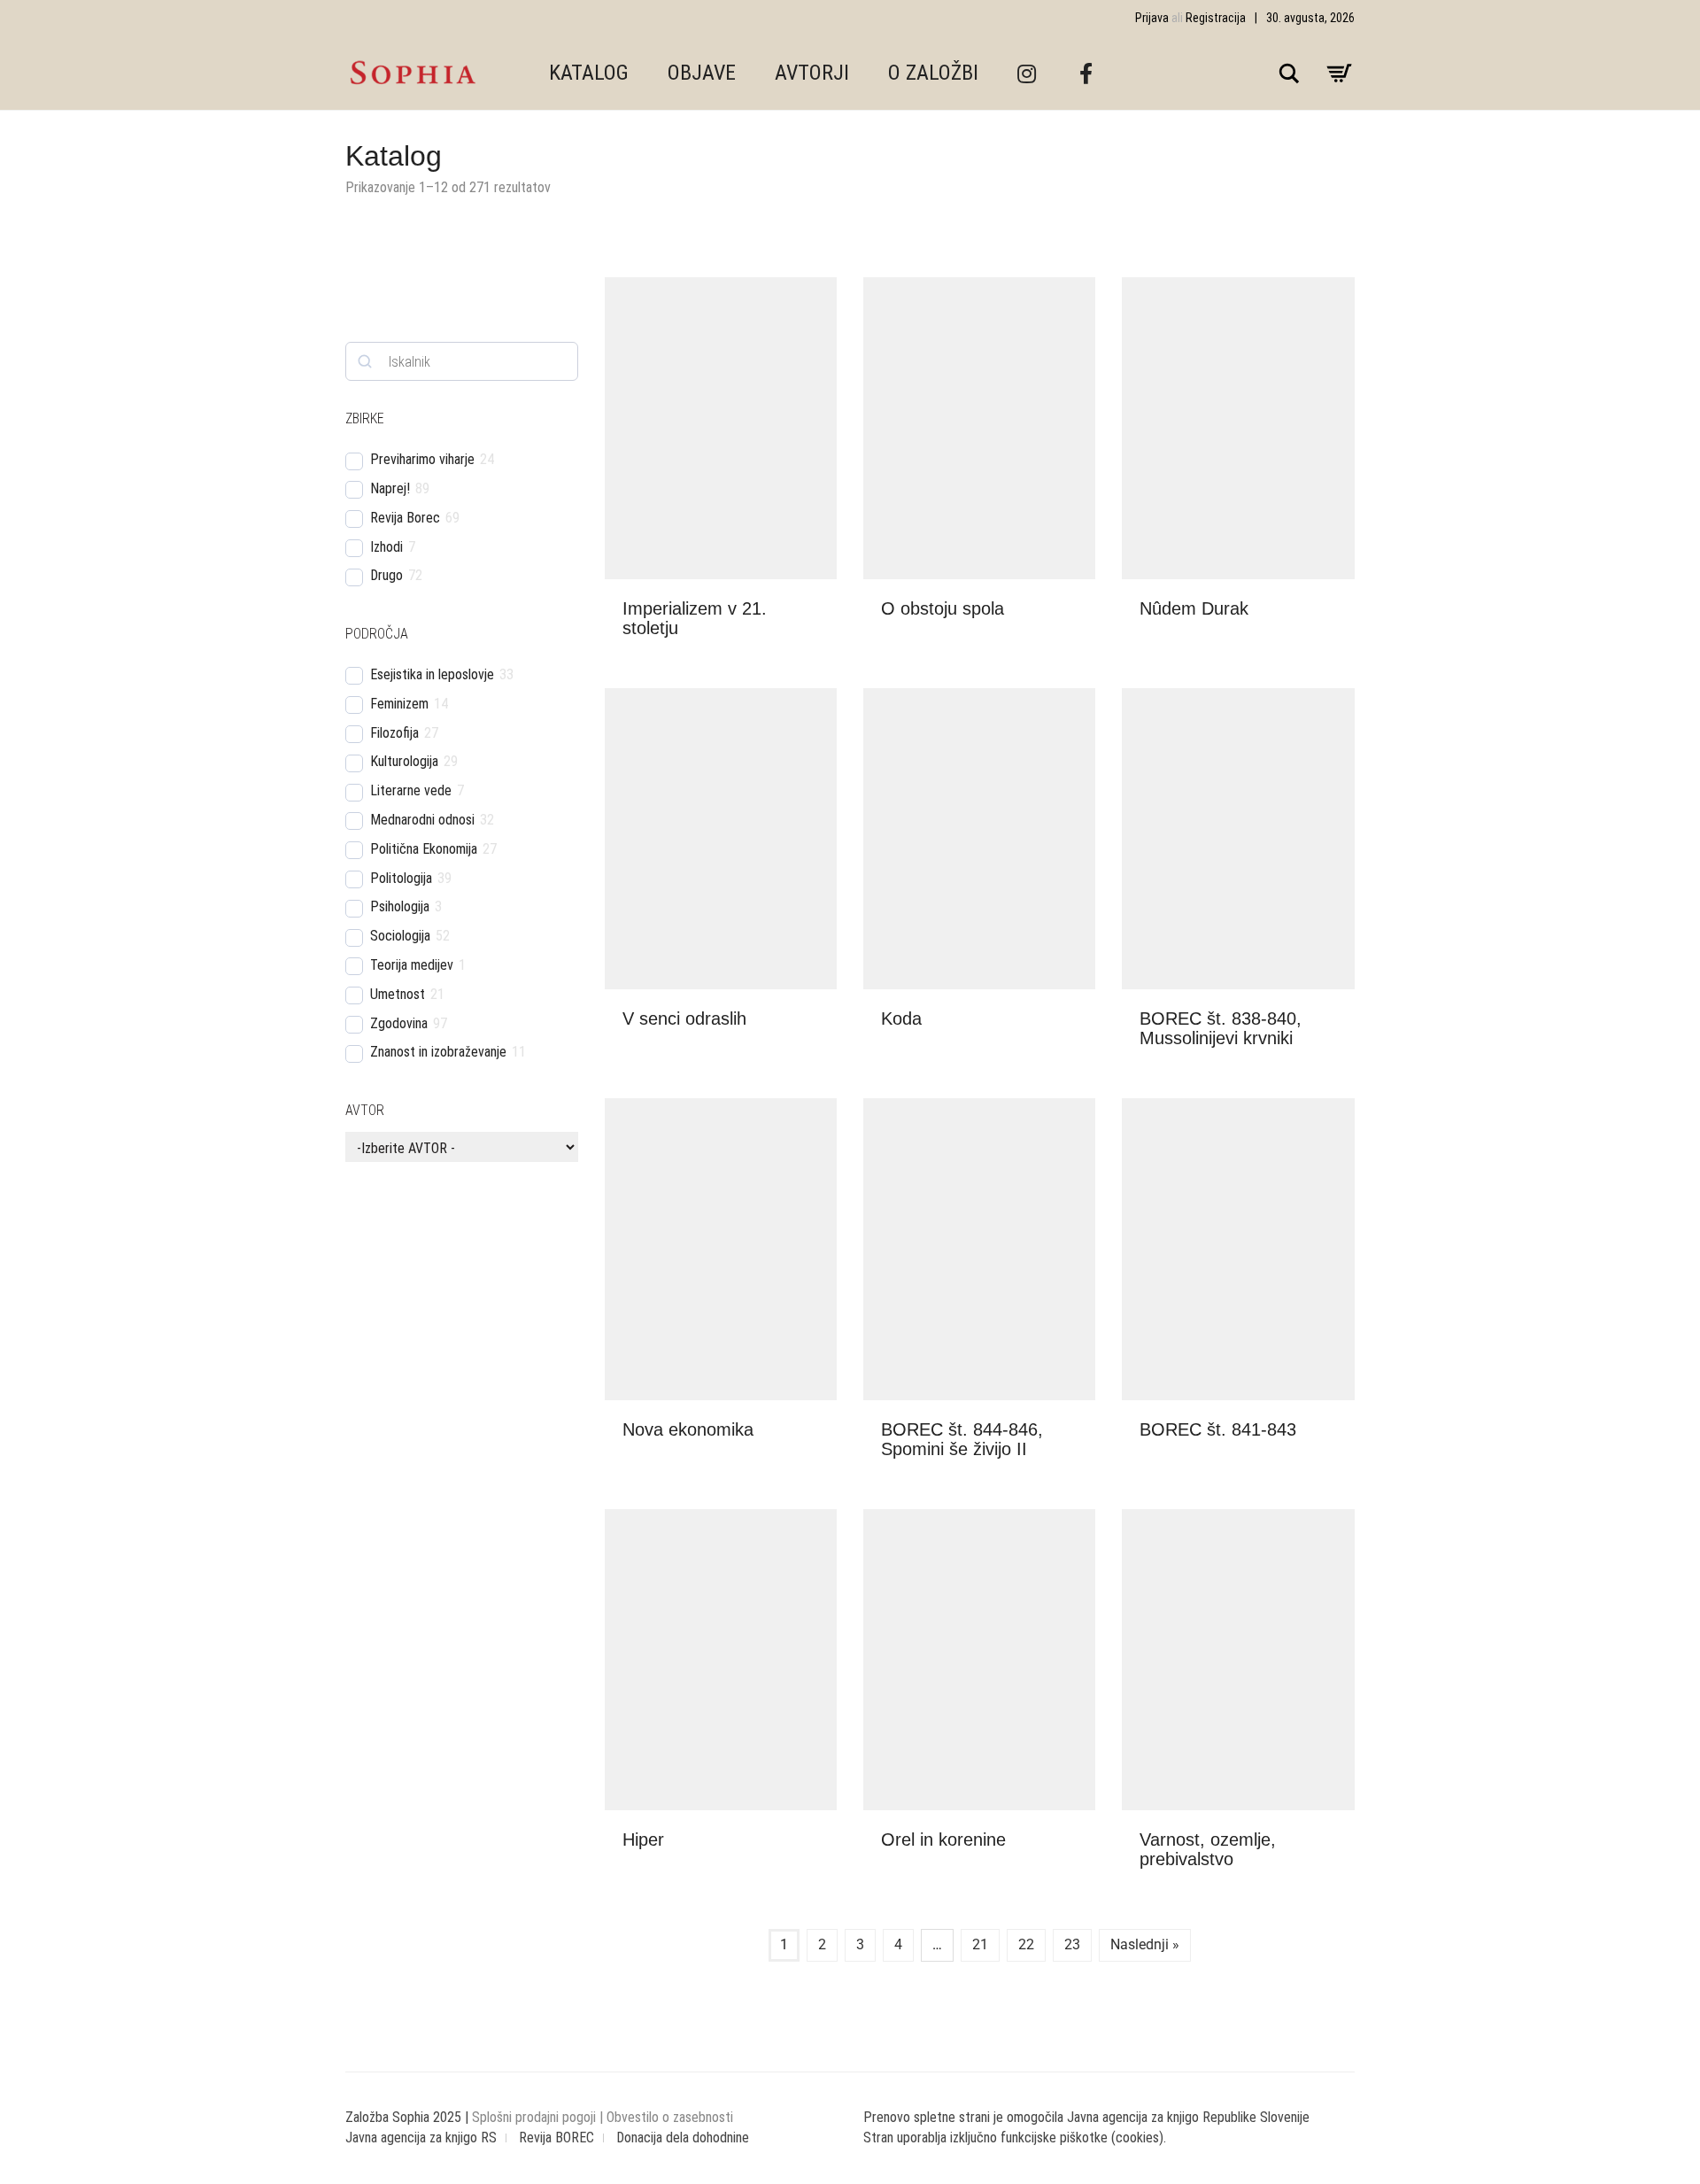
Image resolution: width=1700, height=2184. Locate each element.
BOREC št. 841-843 (1218, 1429)
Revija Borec (405, 518)
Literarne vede (411, 790)
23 (1072, 1944)
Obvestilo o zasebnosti (670, 2117)
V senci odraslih (684, 1018)
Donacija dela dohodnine (683, 2138)
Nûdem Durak (1194, 608)
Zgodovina (399, 1023)
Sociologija (400, 936)
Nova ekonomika (688, 1429)
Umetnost (398, 994)
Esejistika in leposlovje (432, 674)
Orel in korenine (943, 1839)
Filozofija (394, 733)
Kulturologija (404, 761)
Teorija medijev (412, 965)
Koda (901, 1018)
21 (980, 1944)
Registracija (1216, 18)
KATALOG (589, 73)
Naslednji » (1145, 1944)
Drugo (386, 575)
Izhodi (386, 547)
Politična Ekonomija (424, 849)
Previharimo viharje (422, 459)
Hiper (643, 1839)
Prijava (1152, 18)
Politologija (401, 878)
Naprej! (390, 488)
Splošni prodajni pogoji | (539, 2117)
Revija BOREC (556, 2138)
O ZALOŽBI (933, 73)
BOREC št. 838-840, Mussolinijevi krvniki (1221, 1028)
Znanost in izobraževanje (438, 1052)
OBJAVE (702, 73)
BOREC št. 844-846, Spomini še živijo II (962, 1439)
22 (1026, 1944)
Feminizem (399, 704)
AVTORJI (812, 73)
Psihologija (400, 906)
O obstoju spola (943, 608)
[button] (818, 609)
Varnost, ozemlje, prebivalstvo (1208, 1849)
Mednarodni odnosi (422, 820)
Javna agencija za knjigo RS (421, 2138)
